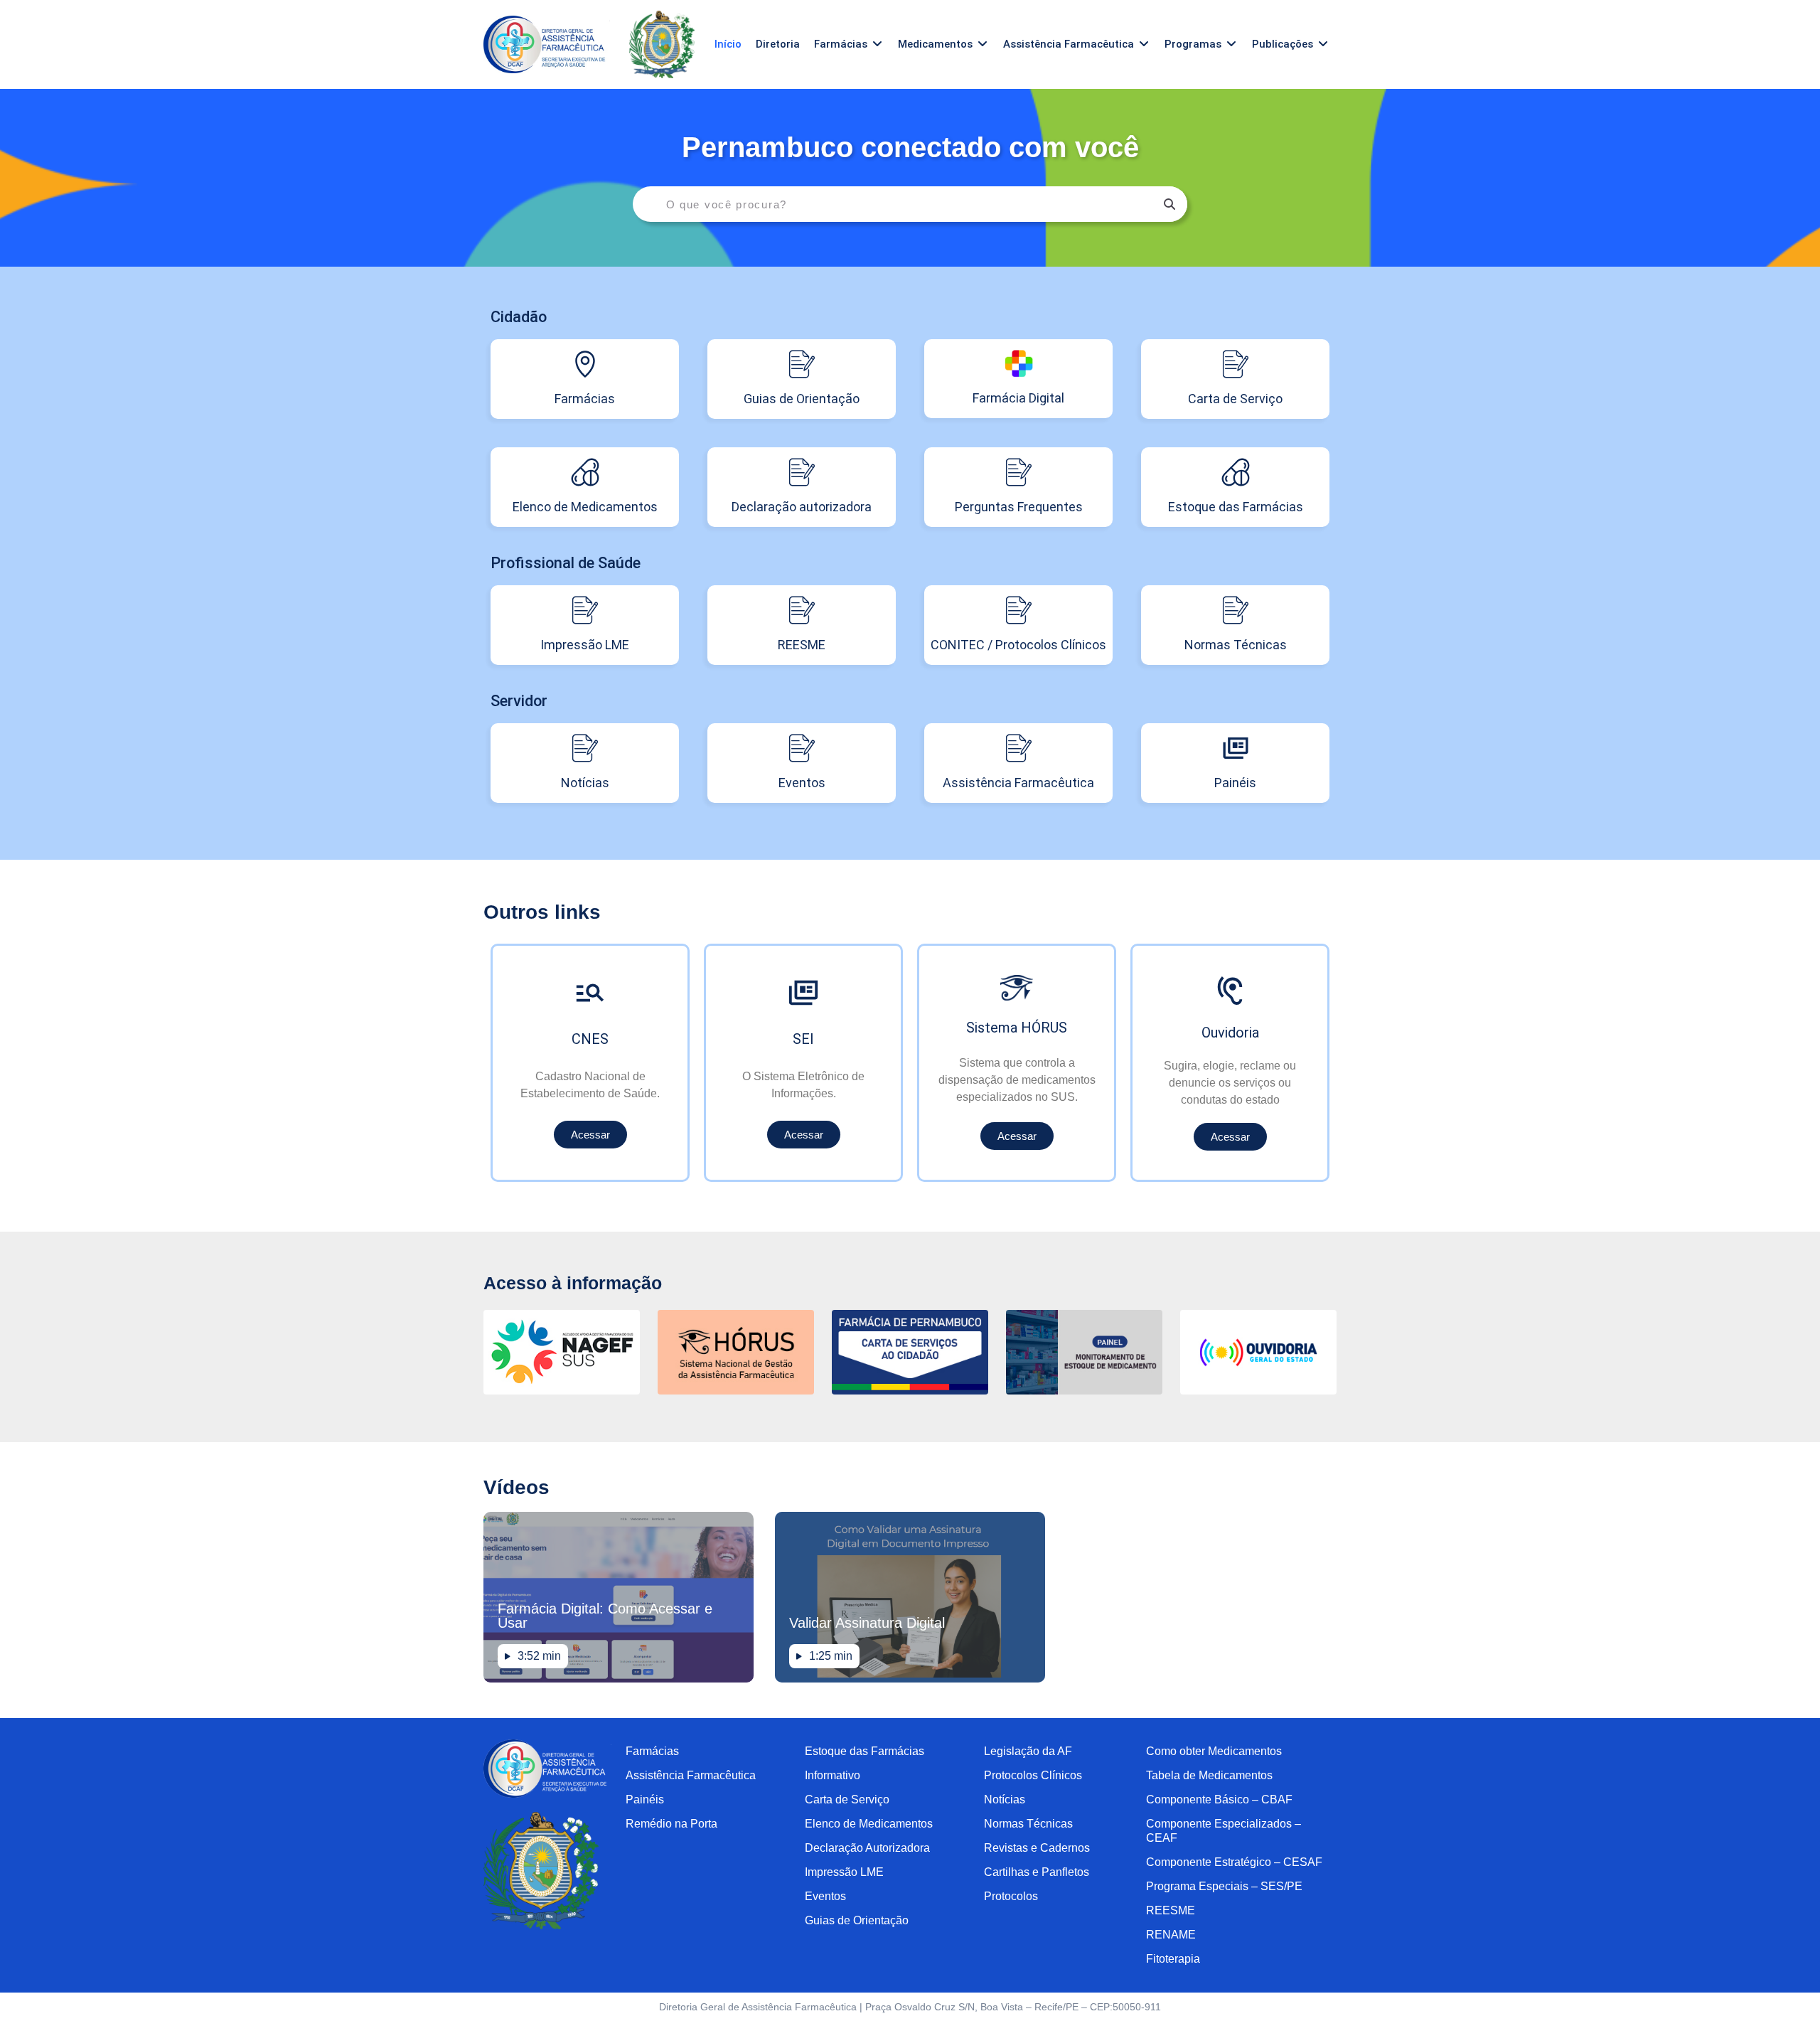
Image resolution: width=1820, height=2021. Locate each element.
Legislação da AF (1028, 1751)
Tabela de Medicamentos (1209, 1775)
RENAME (1171, 1935)
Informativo (833, 1775)
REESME (1171, 1910)
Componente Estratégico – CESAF (1234, 1862)
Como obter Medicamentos (1214, 1751)
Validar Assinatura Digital (867, 1623)
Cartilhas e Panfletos (1037, 1872)
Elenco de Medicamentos (869, 1824)
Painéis (645, 1799)
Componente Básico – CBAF (1219, 1799)
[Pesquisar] (1169, 204)
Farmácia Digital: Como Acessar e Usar (605, 1616)
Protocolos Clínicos (1033, 1775)
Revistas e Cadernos (1037, 1848)
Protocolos (1011, 1896)
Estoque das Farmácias (864, 1751)
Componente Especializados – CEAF (1224, 1831)
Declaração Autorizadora (867, 1848)
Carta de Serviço (847, 1799)
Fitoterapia (1173, 1959)
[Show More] (736, 1391)
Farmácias (652, 1751)
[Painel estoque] (1084, 1391)
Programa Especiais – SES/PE (1224, 1886)
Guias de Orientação (857, 1920)
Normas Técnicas (1028, 1824)
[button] (849, 44)
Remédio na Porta (671, 1824)
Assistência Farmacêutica (691, 1775)
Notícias (1005, 1799)
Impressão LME (844, 1872)
